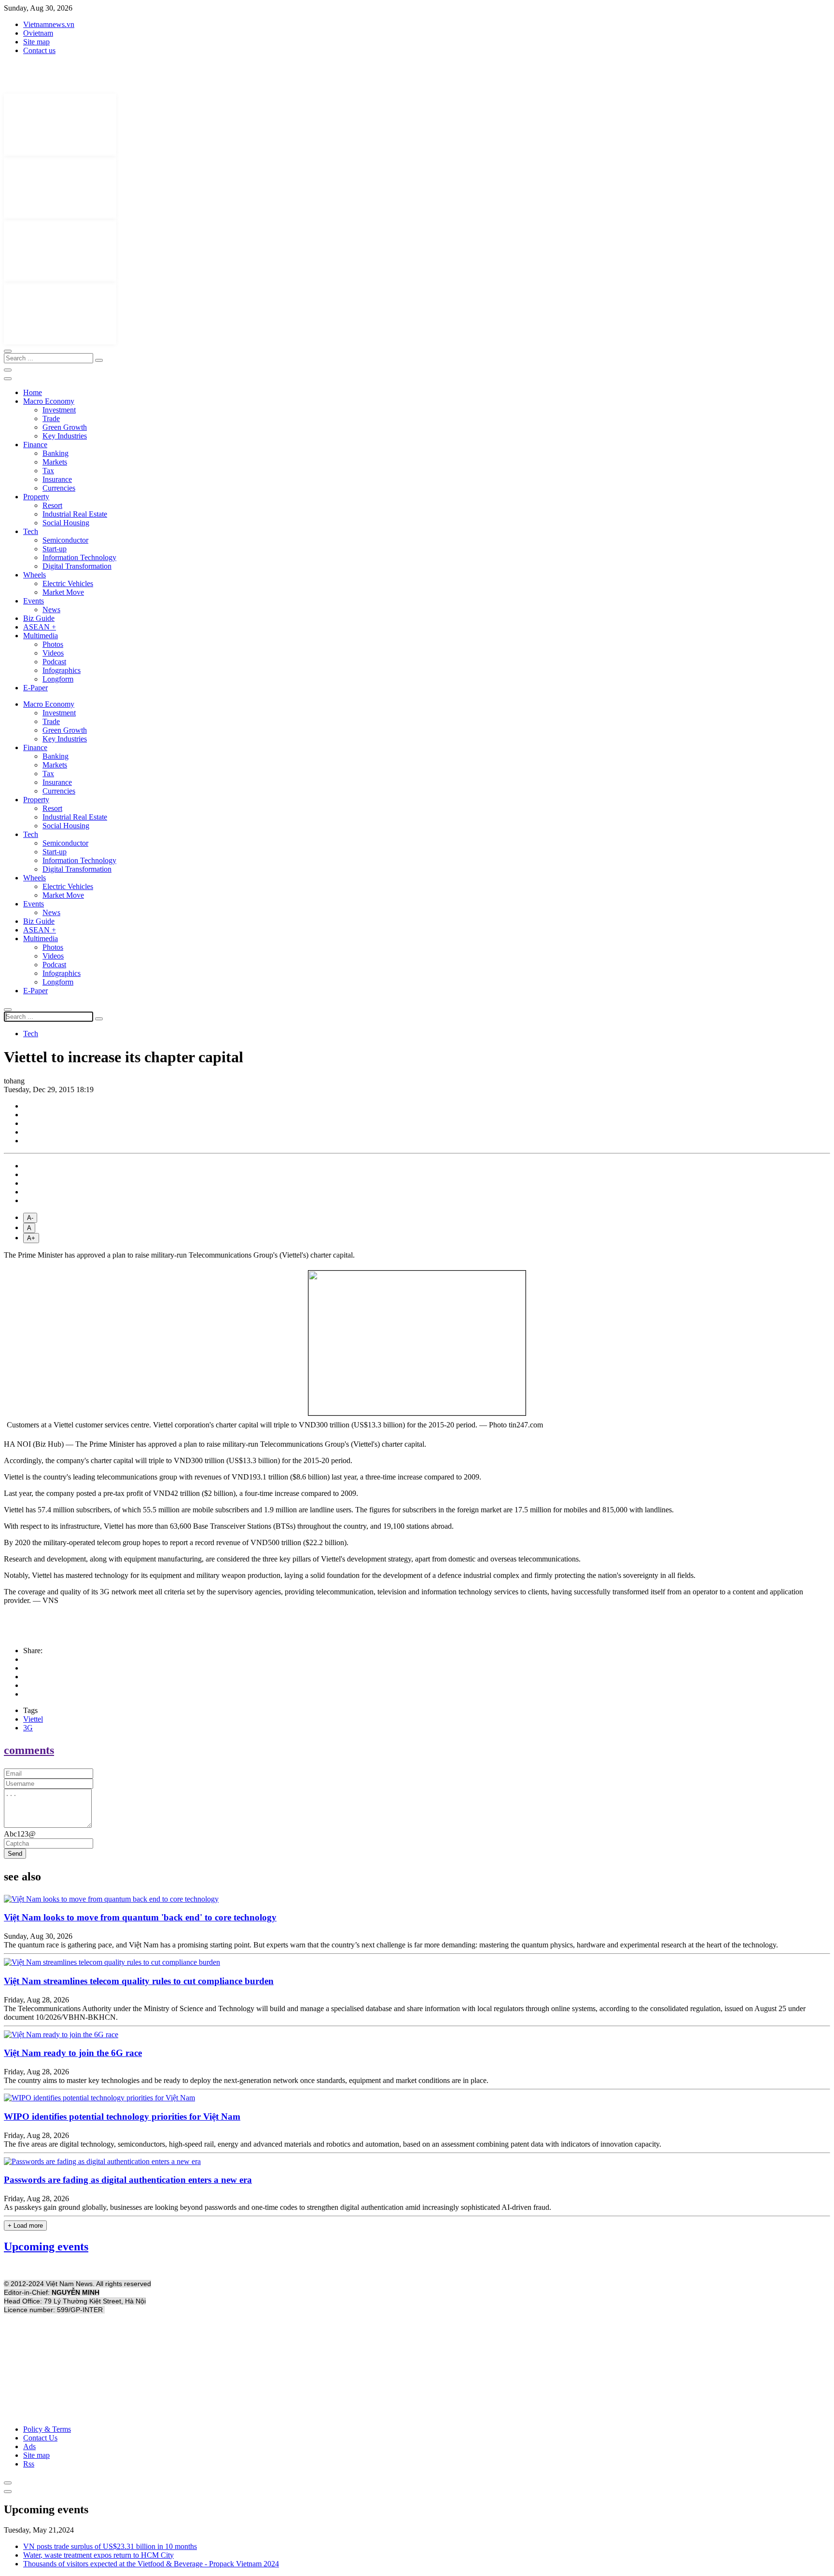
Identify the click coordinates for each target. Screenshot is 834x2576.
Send (15, 1854)
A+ (31, 1238)
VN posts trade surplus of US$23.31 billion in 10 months (110, 2546)
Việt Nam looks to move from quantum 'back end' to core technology (140, 1917)
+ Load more (25, 2226)
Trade (51, 418)
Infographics (62, 670)
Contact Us (40, 2438)
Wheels (35, 575)
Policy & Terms (47, 2429)
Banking (56, 453)
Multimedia (41, 636)
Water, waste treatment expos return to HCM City (98, 2555)
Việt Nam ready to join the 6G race (73, 2053)
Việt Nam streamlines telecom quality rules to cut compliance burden (139, 1981)
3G (28, 1728)
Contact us (39, 50)
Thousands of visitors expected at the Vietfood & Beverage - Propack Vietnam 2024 (151, 2564)
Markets (55, 462)
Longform (58, 679)
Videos (53, 653)
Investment (59, 410)
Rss (29, 2464)
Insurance (57, 479)
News (51, 610)
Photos (53, 644)
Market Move (63, 592)
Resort (52, 505)
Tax (48, 471)
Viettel (33, 1719)
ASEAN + (40, 627)
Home (33, 392)
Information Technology (79, 557)
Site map (36, 42)
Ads (29, 2446)
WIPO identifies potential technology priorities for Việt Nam (122, 2117)
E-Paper (35, 688)
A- (30, 1218)
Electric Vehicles (68, 583)
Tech (31, 531)
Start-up (55, 549)
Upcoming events (46, 2247)
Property (36, 497)
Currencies (59, 488)
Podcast (54, 662)
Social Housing (66, 523)
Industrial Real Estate (75, 514)
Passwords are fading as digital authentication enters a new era (128, 2180)
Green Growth (65, 427)
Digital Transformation (77, 566)
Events (34, 601)
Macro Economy (49, 401)
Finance (35, 445)
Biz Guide (39, 618)
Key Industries (65, 436)
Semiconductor (65, 540)
